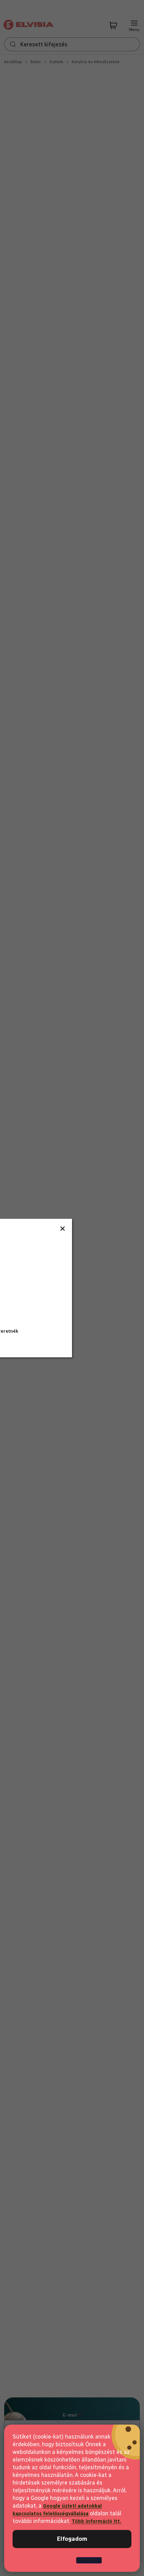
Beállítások (89, 2560)
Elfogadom (72, 2539)
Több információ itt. (96, 2521)
